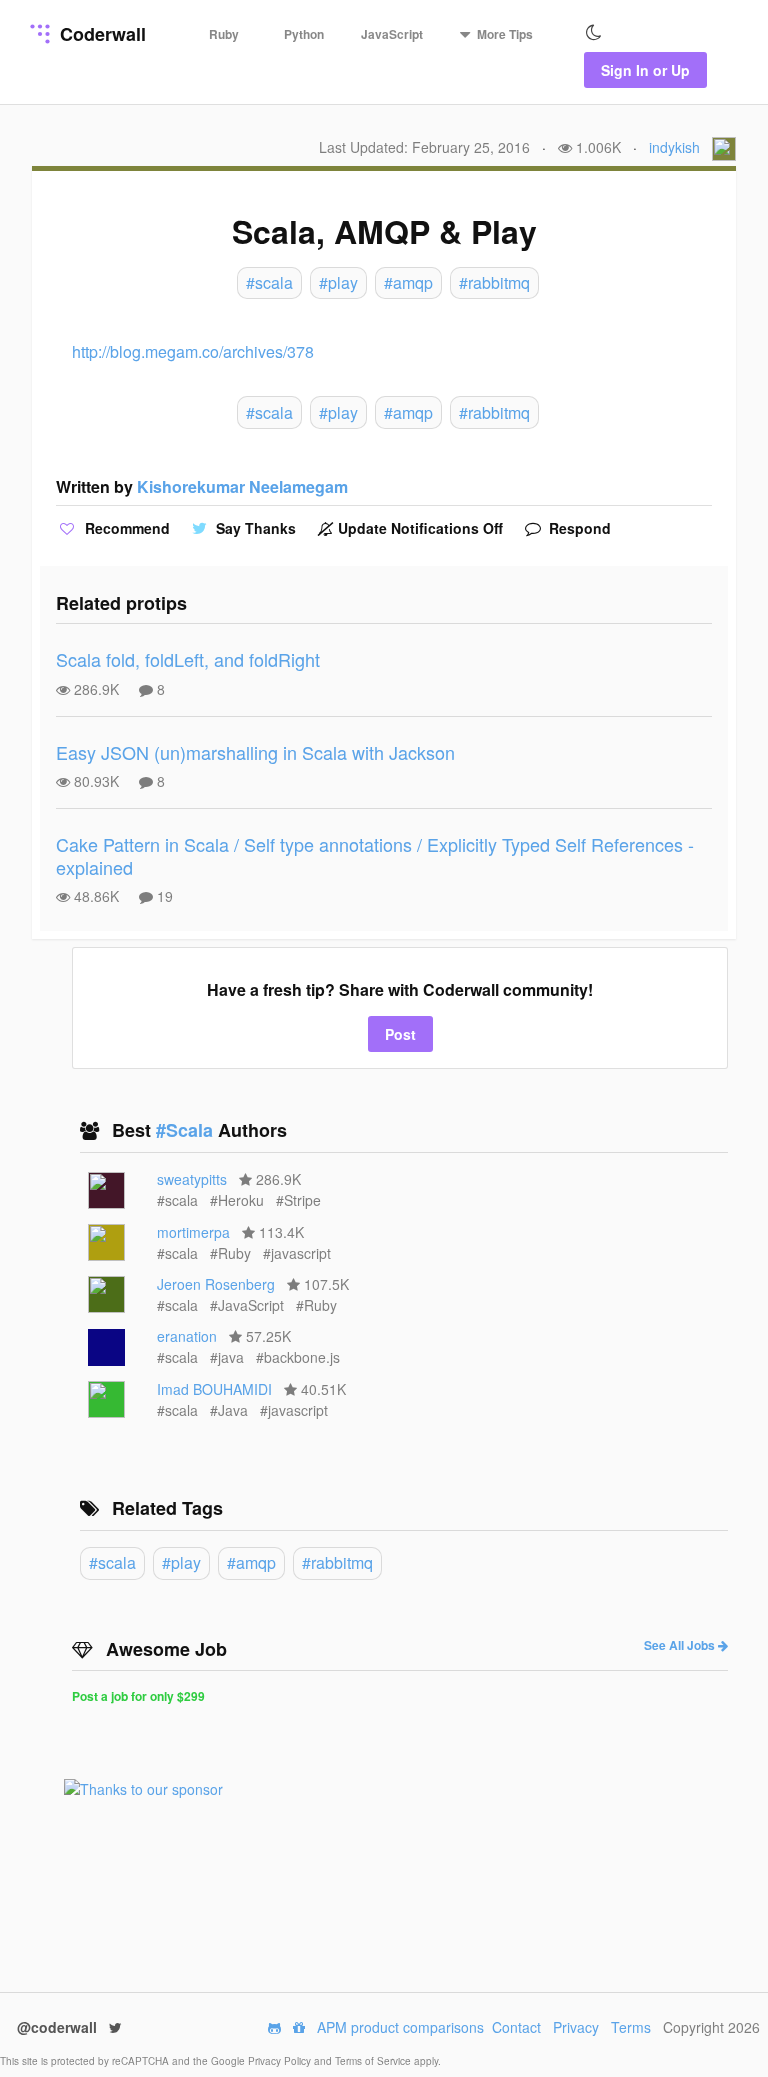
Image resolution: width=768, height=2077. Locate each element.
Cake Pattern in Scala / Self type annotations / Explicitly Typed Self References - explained (375, 855)
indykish (674, 147)
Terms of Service (374, 2061)
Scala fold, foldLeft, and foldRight (188, 659)
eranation (187, 1336)
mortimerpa (193, 1232)
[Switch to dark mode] (594, 33)
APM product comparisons (400, 2027)
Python (304, 34)
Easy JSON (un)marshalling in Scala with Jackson (255, 752)
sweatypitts (192, 1179)
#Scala (187, 1130)
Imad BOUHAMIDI (214, 1389)
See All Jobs (681, 1645)
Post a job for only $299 (138, 1696)
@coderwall (59, 2027)
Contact (516, 2027)
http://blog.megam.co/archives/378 (193, 351)
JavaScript (392, 34)
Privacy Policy (281, 2061)
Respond (578, 528)
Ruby (224, 34)
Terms (631, 2027)
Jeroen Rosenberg (216, 1284)
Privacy (576, 2027)
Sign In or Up (645, 70)
